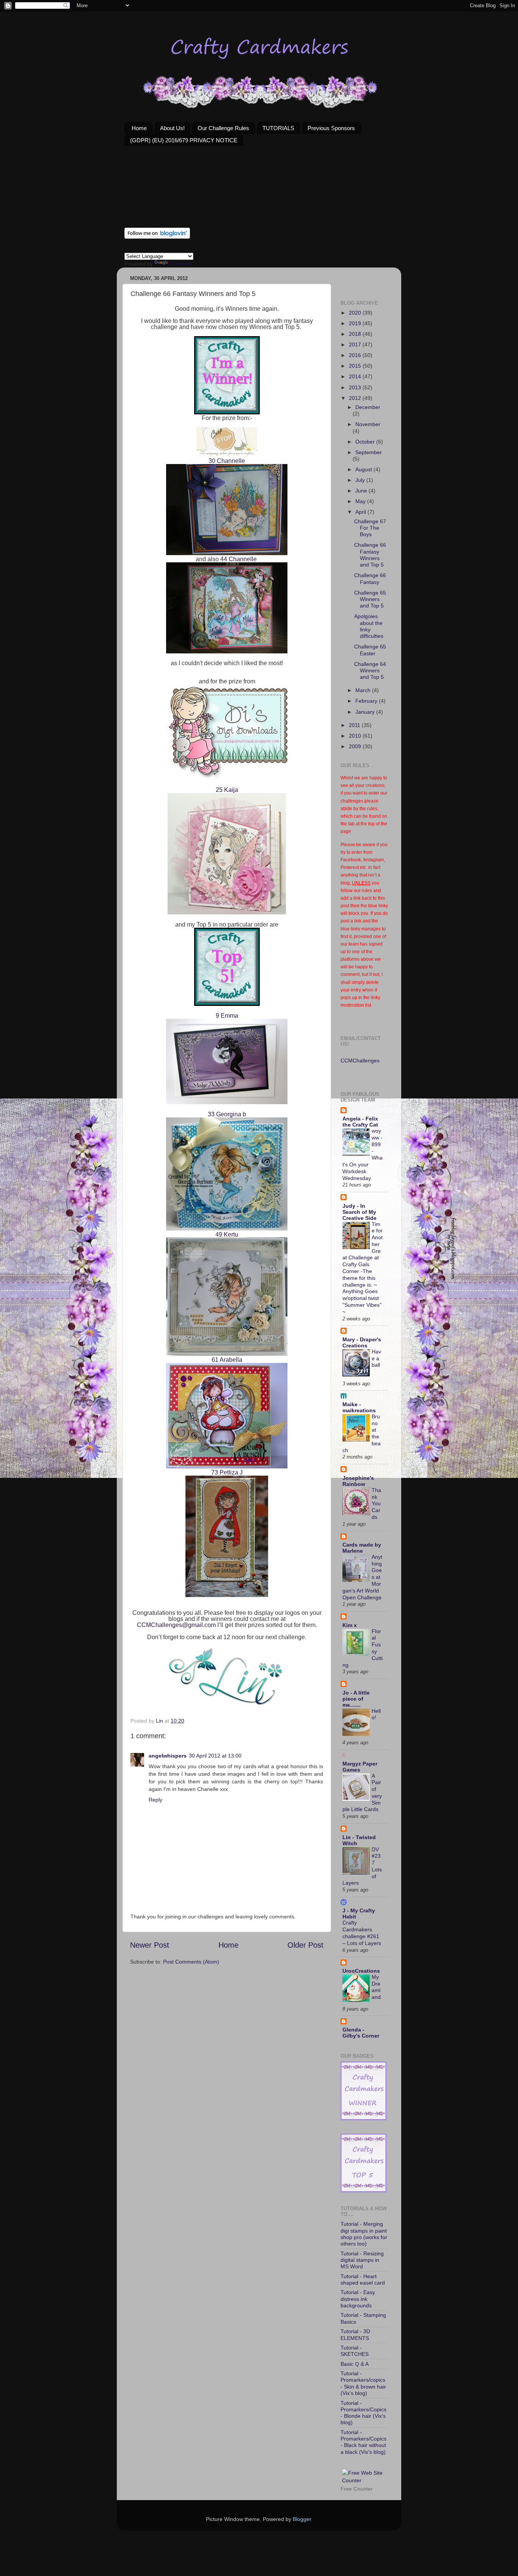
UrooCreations (361, 1971)
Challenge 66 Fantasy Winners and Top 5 (370, 555)
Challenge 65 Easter (370, 650)
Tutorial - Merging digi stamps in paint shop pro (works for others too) (364, 2234)
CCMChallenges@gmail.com (176, 1625)
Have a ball (376, 1359)
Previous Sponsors (331, 128)
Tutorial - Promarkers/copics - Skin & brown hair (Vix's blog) (363, 2383)
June (362, 491)
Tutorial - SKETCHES (355, 2351)
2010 (356, 736)
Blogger (302, 2519)
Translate (181, 264)
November (368, 424)
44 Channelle (238, 559)
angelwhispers (168, 1756)
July (361, 480)
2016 (356, 355)
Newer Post (150, 1945)
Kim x (350, 1625)
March (364, 690)
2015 (356, 366)
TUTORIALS (278, 128)
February (367, 701)
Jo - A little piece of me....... (356, 1699)
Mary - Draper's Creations (362, 1342)
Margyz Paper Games (360, 1767)
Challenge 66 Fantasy (370, 578)
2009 (356, 746)
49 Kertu (227, 1234)
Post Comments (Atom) (191, 1962)
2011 (355, 725)
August (364, 469)
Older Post (305, 1945)
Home (139, 128)
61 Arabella (227, 1360)
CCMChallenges (360, 1061)
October (366, 442)
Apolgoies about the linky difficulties (369, 626)
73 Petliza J (227, 1472)
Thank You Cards (376, 1504)
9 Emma (227, 1016)
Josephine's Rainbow (358, 1481)
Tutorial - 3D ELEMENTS (355, 2334)
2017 (356, 345)
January (366, 712)
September (369, 452)
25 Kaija (227, 790)
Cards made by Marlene (362, 1548)
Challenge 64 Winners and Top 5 (370, 671)
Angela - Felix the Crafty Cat (360, 1122)
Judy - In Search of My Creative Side (359, 1212)
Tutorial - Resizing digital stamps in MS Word (362, 2260)
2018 (356, 334)
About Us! (172, 128)
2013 (356, 387)
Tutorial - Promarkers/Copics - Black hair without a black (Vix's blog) (363, 2442)
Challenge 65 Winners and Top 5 (370, 599)
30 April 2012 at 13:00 (215, 1756)
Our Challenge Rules (223, 128)
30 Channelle (227, 461)
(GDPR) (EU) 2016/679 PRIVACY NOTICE (184, 140)
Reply (155, 1800)
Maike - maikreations (359, 1407)
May (361, 501)
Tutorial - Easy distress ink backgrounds (358, 2299)
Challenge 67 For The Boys (370, 528)
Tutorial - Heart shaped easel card (363, 2279)
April (361, 512)
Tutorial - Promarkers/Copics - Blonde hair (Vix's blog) (363, 2413)
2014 (356, 376)
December (368, 407)
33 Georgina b (227, 1114)
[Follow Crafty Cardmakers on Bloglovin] (157, 237)
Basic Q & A (355, 2364)
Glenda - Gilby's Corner (361, 2033)
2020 (356, 313)
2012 (356, 398)
